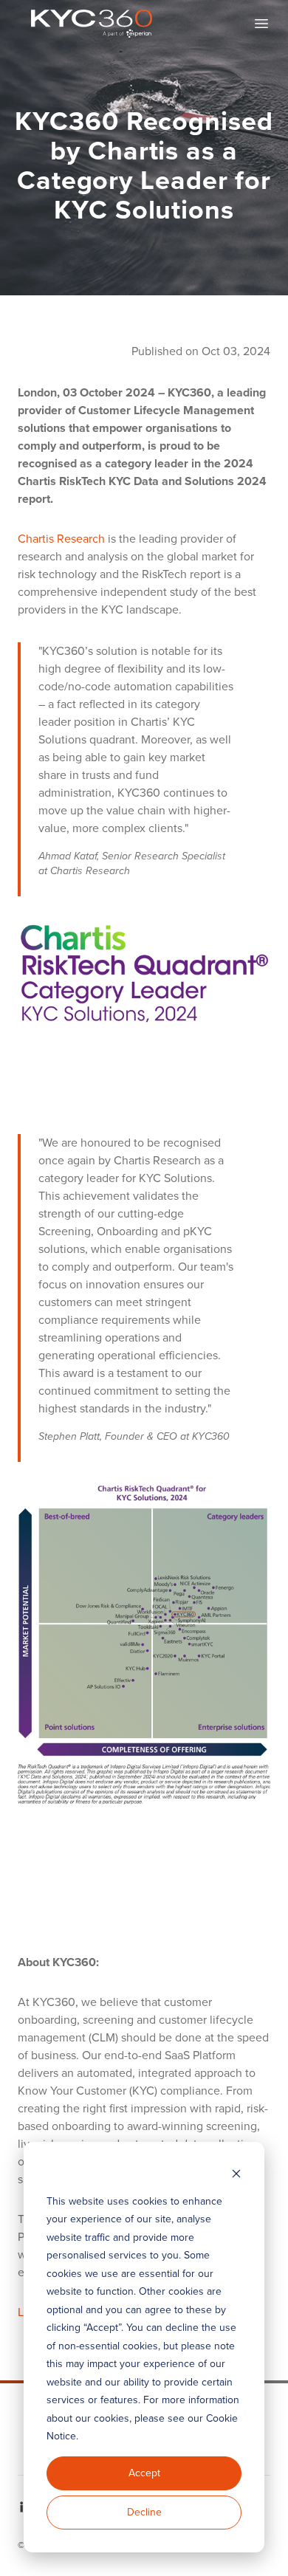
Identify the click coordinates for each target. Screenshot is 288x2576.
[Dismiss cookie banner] (236, 2173)
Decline (144, 2512)
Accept (144, 2473)
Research (79, 539)
